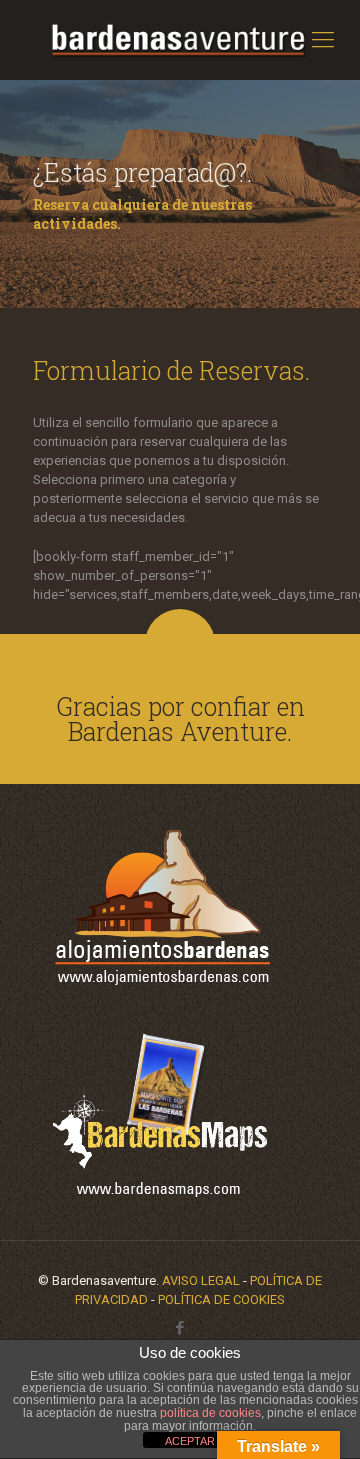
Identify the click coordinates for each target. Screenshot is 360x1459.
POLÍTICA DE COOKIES (221, 1299)
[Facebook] (180, 1328)
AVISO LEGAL (201, 1280)
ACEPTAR (190, 1441)
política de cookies (210, 1413)
